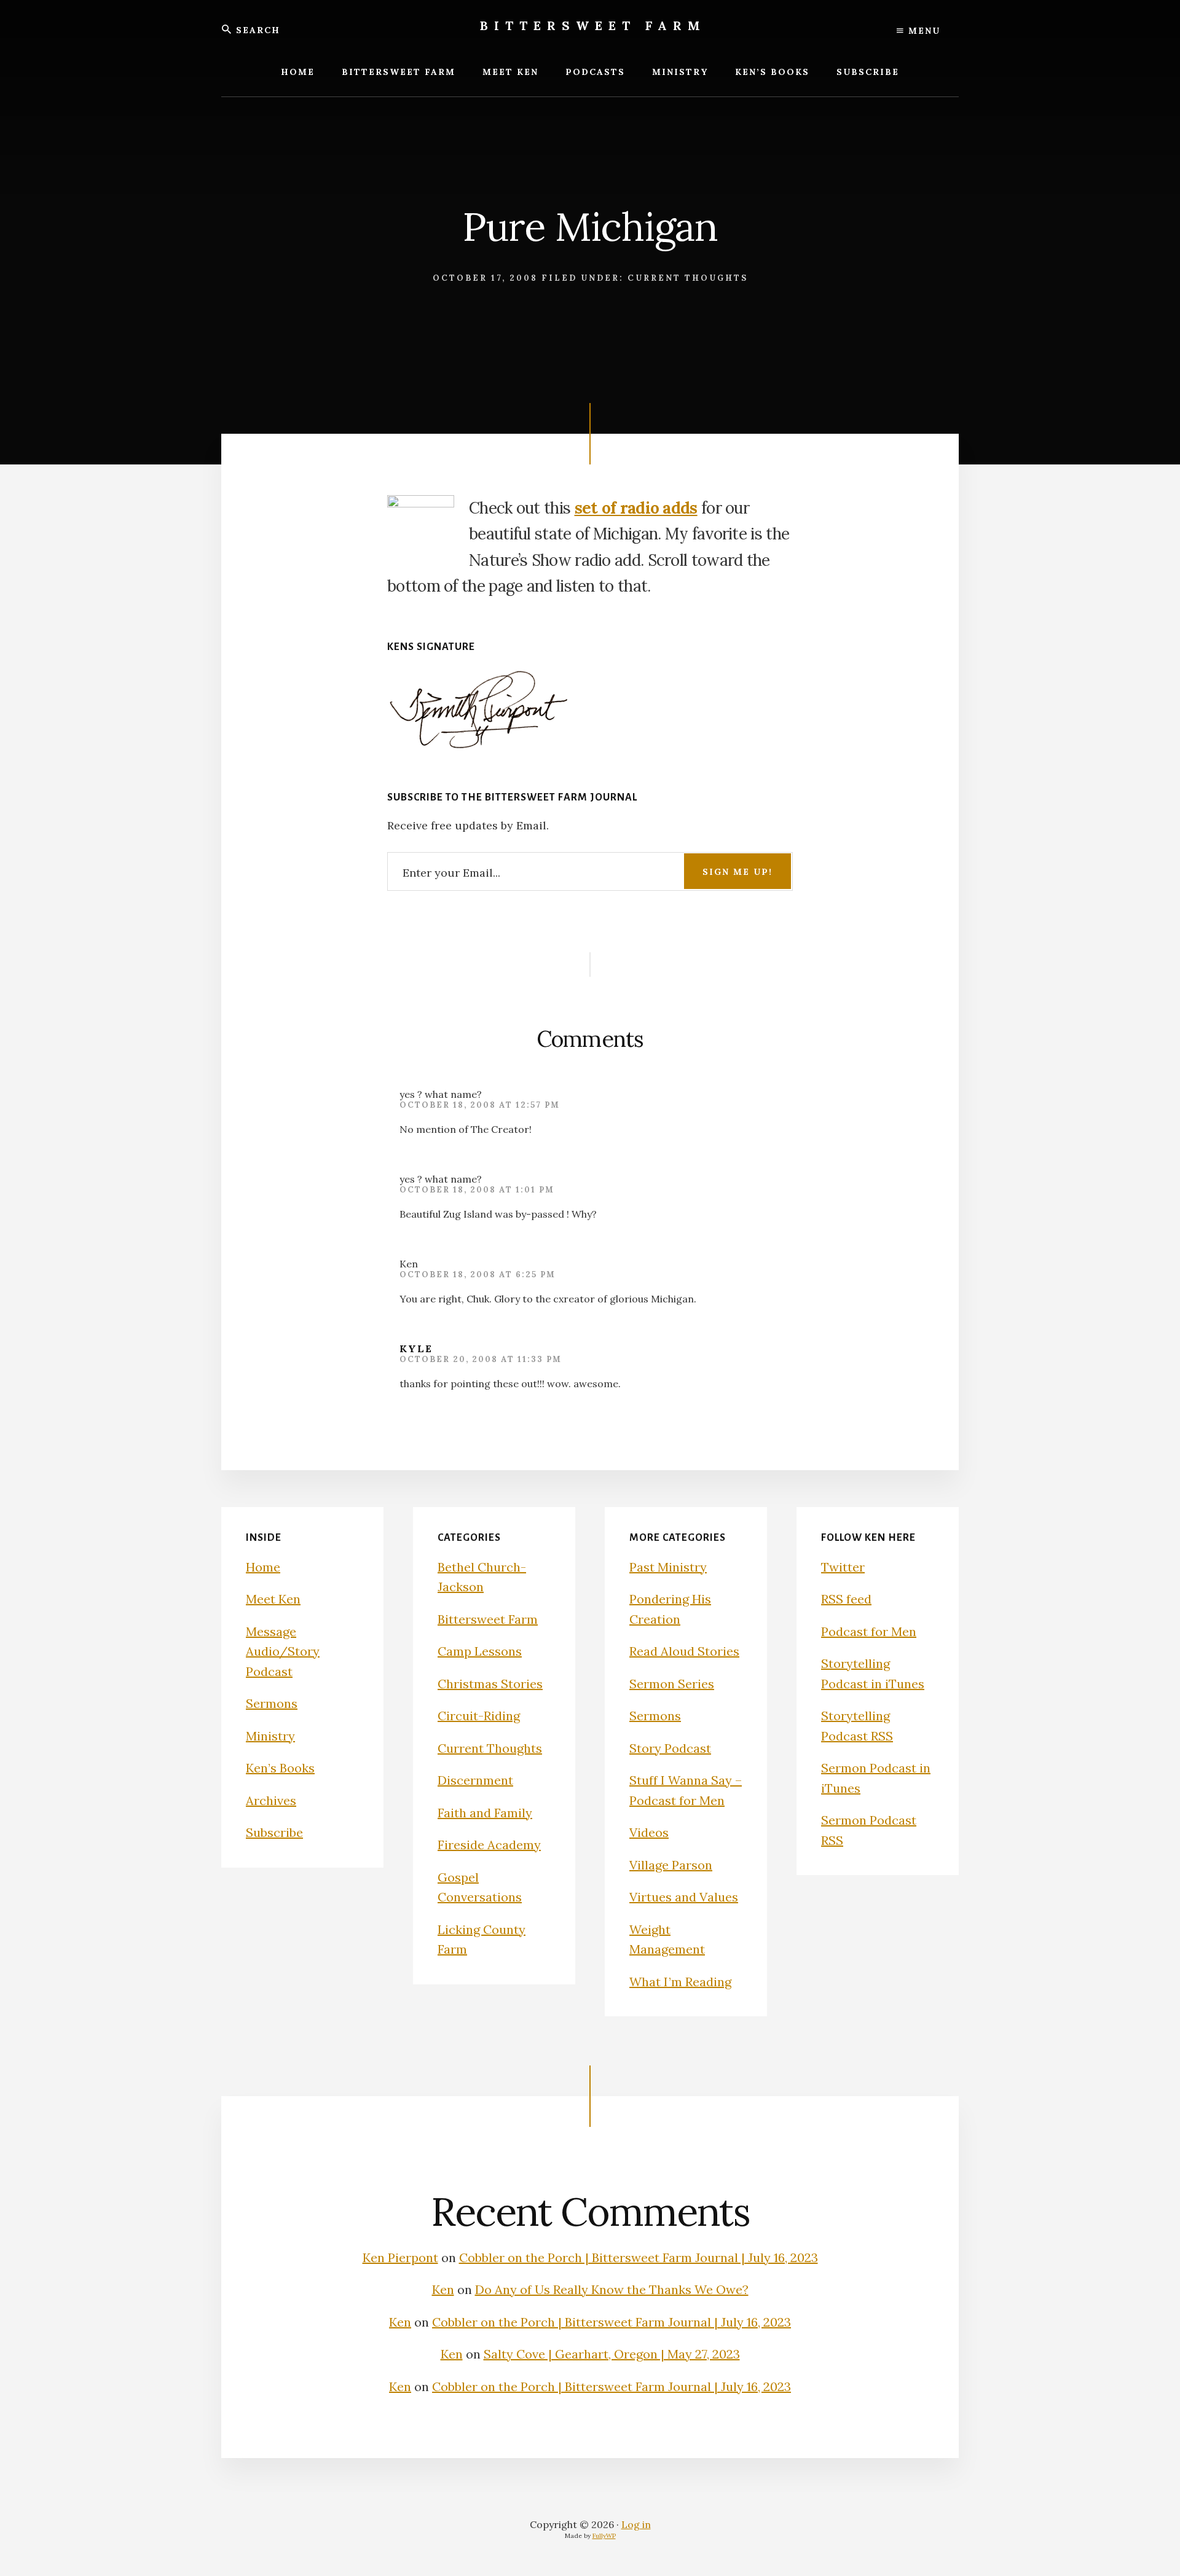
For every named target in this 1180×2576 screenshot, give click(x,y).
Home (263, 1567)
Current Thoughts (688, 278)
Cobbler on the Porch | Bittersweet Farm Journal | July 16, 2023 (639, 2257)
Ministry (270, 1736)
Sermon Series (672, 1684)
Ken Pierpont (400, 2257)
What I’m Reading (680, 1982)
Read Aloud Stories (684, 1651)
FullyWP (604, 2536)
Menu (922, 31)
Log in (636, 2524)
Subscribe (274, 1832)
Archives (271, 1800)
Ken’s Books (280, 1768)
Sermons (272, 1703)
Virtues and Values (684, 1897)
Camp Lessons (480, 1651)
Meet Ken (273, 1599)
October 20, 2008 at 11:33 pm (481, 1359)
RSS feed (846, 1599)
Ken (443, 2289)
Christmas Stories (490, 1684)
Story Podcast (670, 1748)
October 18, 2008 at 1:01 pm (477, 1190)
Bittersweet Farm (593, 25)
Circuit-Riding (479, 1716)
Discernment (475, 1780)
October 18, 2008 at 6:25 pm (478, 1274)
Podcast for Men (869, 1631)
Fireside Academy (489, 1845)
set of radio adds (636, 508)
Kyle (416, 1349)
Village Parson (671, 1865)
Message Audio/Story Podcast (283, 1651)
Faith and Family (485, 1813)
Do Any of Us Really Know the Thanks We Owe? (612, 2289)
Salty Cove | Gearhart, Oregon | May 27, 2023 (612, 2354)
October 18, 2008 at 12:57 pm (480, 1105)
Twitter (843, 1567)
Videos (649, 1832)
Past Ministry (668, 1567)
